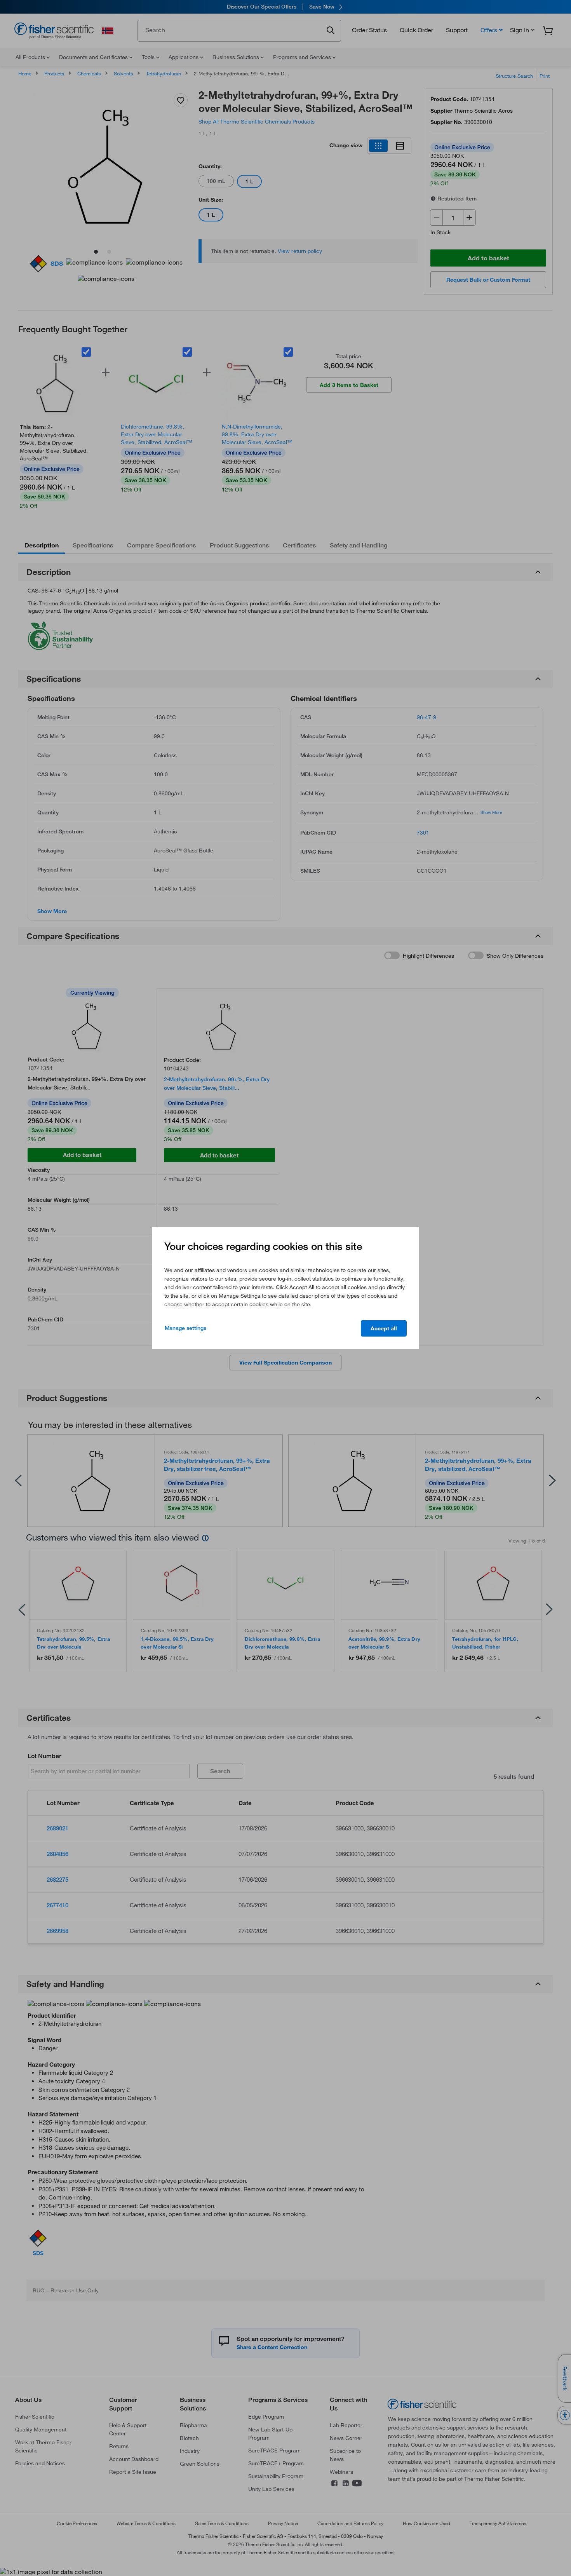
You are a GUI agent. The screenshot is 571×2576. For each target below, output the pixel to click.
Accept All (384, 1328)
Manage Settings (185, 1328)
